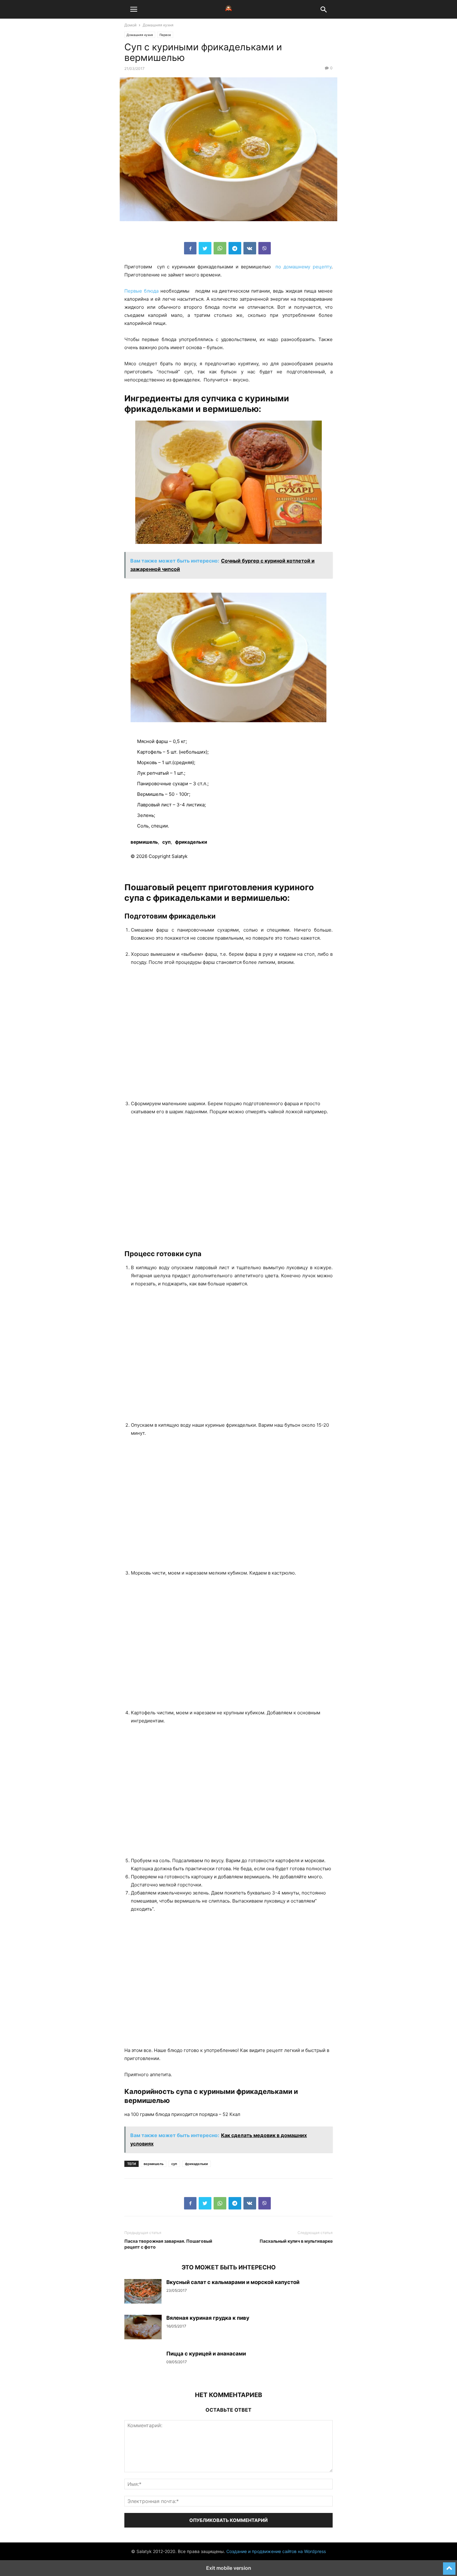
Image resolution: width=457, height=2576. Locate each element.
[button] (134, 9)
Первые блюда (141, 291)
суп (166, 842)
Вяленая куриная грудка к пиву (208, 2318)
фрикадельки (191, 842)
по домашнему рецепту (302, 267)
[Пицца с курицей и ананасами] (143, 2363)
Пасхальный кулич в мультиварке (296, 2241)
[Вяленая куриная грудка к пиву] (143, 2327)
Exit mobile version (229, 2568)
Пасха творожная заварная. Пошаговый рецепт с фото (168, 2244)
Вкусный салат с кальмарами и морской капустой (233, 2282)
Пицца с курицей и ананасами (206, 2354)
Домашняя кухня (158, 25)
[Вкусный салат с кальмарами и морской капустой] (143, 2291)
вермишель (144, 842)
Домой (130, 25)
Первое (165, 35)
